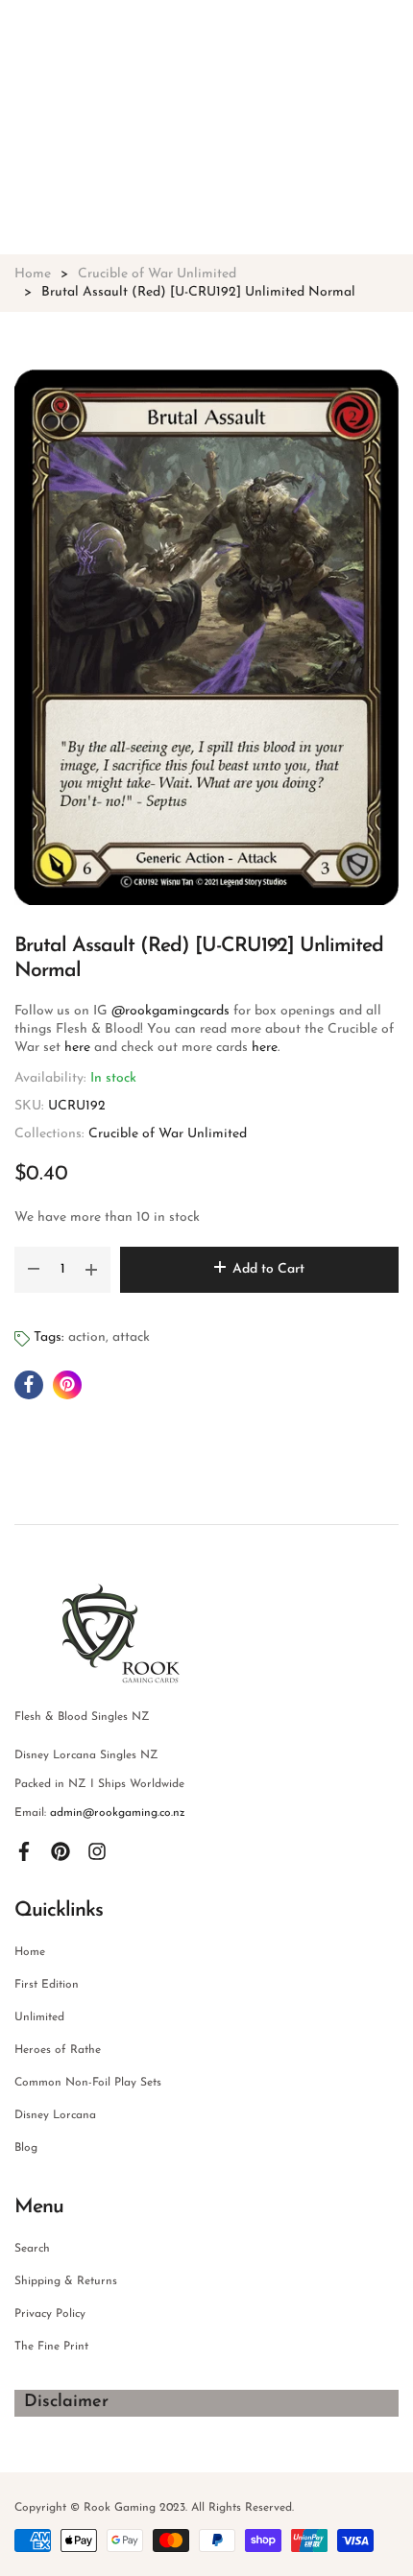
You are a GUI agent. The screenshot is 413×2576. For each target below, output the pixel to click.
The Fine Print (51, 2347)
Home (30, 1952)
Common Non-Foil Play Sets (88, 2083)
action (87, 1337)
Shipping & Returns (66, 2281)
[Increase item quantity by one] (91, 1270)
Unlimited (39, 2017)
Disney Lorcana (55, 2115)
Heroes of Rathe (58, 2050)
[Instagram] (97, 1851)
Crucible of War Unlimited (168, 1134)
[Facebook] (24, 1851)
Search (32, 2249)
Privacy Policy (50, 2314)
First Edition (47, 1985)
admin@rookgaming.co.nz (118, 1813)
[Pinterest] (61, 1851)
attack (131, 1337)
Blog (26, 2148)
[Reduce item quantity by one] (34, 1270)
